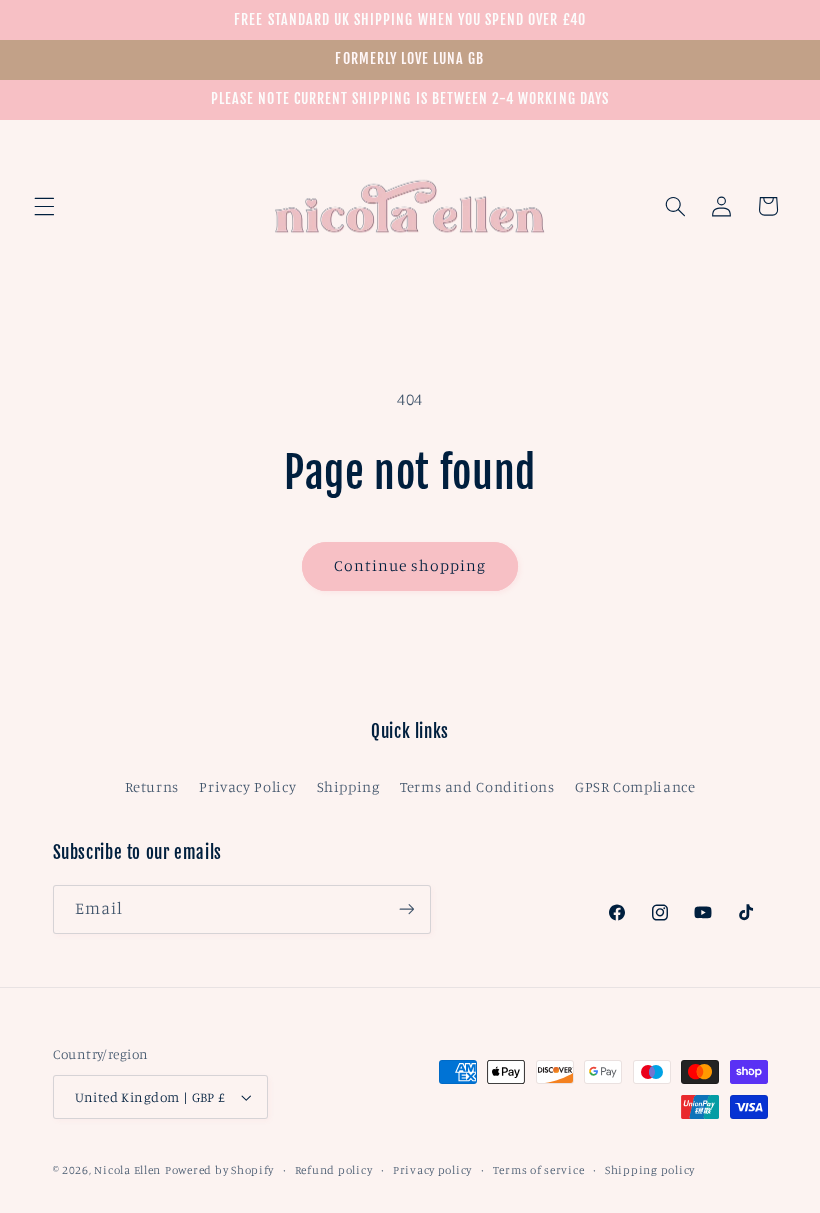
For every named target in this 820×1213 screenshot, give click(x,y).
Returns (152, 786)
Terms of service (539, 1170)
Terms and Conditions (477, 786)
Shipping (348, 786)
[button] (44, 206)
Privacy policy (432, 1170)
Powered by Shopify (219, 1170)
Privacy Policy (247, 786)
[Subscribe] (406, 909)
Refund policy (334, 1170)
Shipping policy (650, 1170)
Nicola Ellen (127, 1170)
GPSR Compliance (635, 786)
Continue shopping (410, 565)
